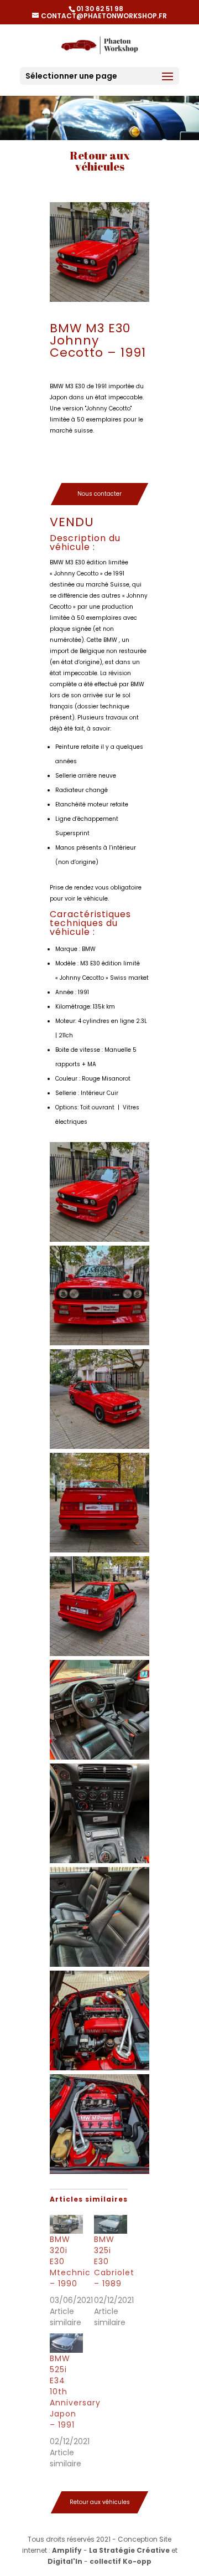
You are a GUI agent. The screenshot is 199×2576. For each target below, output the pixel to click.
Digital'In (65, 2561)
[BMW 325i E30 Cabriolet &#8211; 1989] (111, 2224)
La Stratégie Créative (129, 2550)
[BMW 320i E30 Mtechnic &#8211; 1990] (66, 2224)
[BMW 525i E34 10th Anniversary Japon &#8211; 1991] (66, 2343)
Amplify (67, 2550)
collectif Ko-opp (121, 2561)
